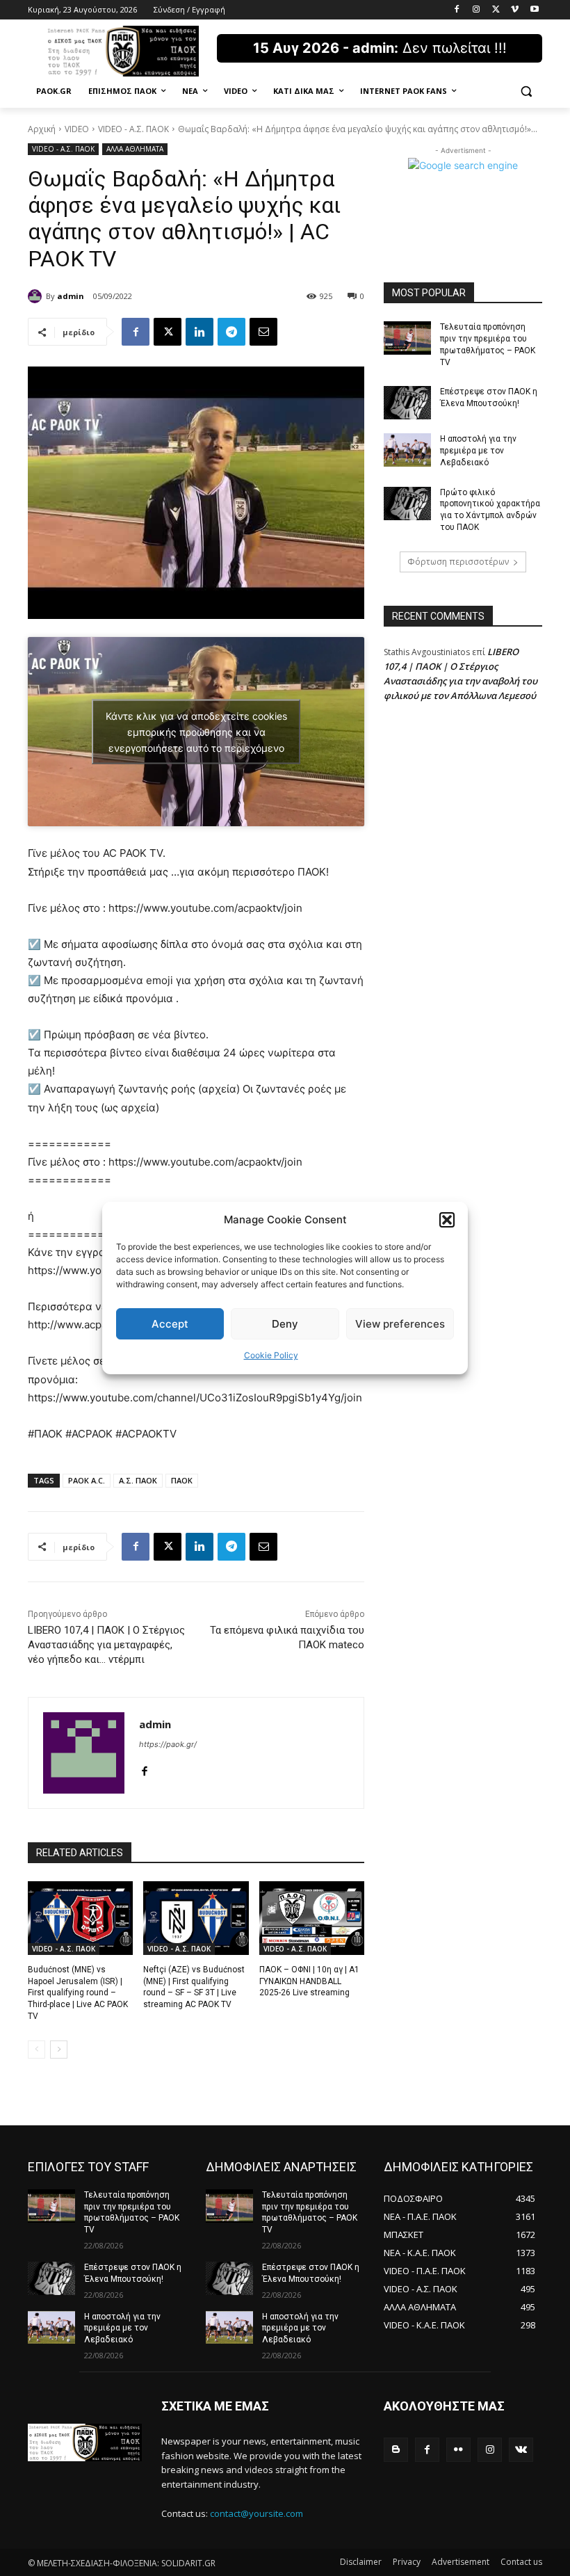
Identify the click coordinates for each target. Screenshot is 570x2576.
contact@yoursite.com (256, 2513)
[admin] (37, 296)
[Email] (263, 332)
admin (71, 296)
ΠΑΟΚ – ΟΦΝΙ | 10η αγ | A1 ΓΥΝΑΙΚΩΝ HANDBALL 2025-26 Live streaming (309, 1981)
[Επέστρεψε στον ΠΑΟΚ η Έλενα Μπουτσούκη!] (407, 403)
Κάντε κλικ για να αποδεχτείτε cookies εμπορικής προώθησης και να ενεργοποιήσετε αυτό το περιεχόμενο (196, 732)
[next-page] (59, 2050)
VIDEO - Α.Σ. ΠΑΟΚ (133, 129)
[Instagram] (477, 10)
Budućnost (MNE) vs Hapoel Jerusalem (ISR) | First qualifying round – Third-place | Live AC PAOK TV (78, 1993)
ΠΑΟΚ (182, 1480)
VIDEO (77, 129)
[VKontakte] (521, 2450)
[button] (447, 1220)
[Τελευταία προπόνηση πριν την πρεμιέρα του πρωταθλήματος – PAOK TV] (407, 338)
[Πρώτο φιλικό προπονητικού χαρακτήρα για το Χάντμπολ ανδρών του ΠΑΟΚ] (407, 504)
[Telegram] (231, 332)
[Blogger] (396, 2450)
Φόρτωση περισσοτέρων (458, 562)
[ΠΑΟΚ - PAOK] (122, 51)
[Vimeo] (515, 10)
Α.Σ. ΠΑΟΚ (138, 1480)
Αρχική (42, 129)
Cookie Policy (271, 1355)
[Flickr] (458, 2450)
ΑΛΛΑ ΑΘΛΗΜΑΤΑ (135, 149)
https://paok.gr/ (168, 1744)
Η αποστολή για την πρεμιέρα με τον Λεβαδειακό (478, 451)
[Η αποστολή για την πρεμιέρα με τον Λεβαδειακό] (407, 450)
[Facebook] (457, 10)
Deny (285, 1324)
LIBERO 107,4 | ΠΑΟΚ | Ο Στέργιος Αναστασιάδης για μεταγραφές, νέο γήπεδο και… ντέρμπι (106, 1645)
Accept (170, 1324)
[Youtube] (534, 10)
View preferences (400, 1324)
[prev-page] (36, 2050)
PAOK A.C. (87, 1480)
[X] (496, 10)
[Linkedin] (199, 332)
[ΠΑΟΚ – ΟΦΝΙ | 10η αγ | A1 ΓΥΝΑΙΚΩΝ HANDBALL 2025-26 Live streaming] (312, 1918)
